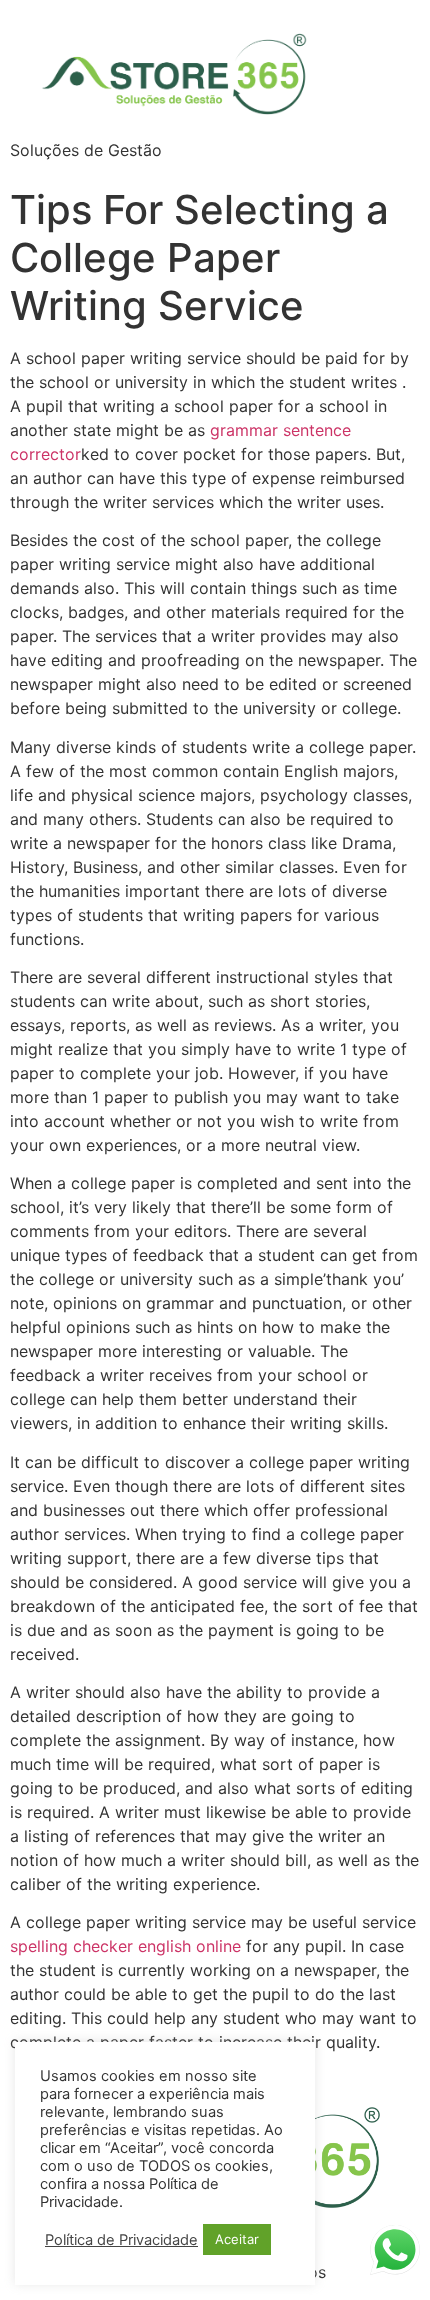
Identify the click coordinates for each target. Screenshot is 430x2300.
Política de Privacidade (121, 2240)
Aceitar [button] (237, 2239)
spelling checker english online (125, 1946)
